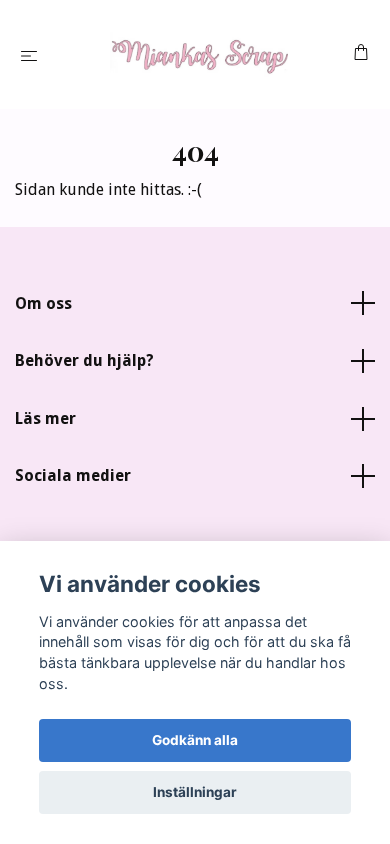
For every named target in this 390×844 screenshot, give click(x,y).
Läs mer (45, 418)
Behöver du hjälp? (84, 360)
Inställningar (195, 792)
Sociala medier (73, 475)
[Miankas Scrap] (199, 54)
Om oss (43, 303)
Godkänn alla (195, 740)
